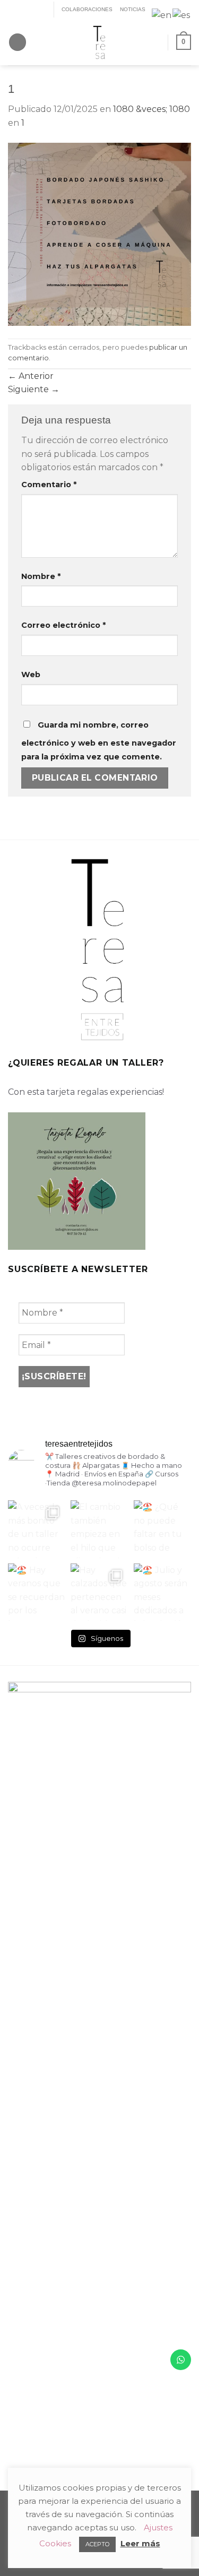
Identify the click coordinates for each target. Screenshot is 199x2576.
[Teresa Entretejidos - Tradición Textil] (100, 42)
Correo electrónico (63, 625)
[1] (99, 233)
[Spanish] (182, 15)
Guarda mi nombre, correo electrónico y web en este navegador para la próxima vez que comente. (99, 741)
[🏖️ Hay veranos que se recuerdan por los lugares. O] (37, 1592)
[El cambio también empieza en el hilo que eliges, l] (99, 1529)
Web (31, 675)
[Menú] (18, 42)
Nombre (41, 576)
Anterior (31, 376)
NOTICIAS (133, 9)
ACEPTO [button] (97, 2544)
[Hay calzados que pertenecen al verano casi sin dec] (99, 1592)
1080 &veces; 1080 (152, 109)
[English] (162, 15)
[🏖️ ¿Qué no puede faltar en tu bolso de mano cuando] (162, 1529)
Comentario (49, 485)
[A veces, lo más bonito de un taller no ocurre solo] (37, 1529)
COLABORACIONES (87, 9)
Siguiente (34, 389)
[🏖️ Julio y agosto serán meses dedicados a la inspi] (162, 1592)
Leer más (140, 2543)
